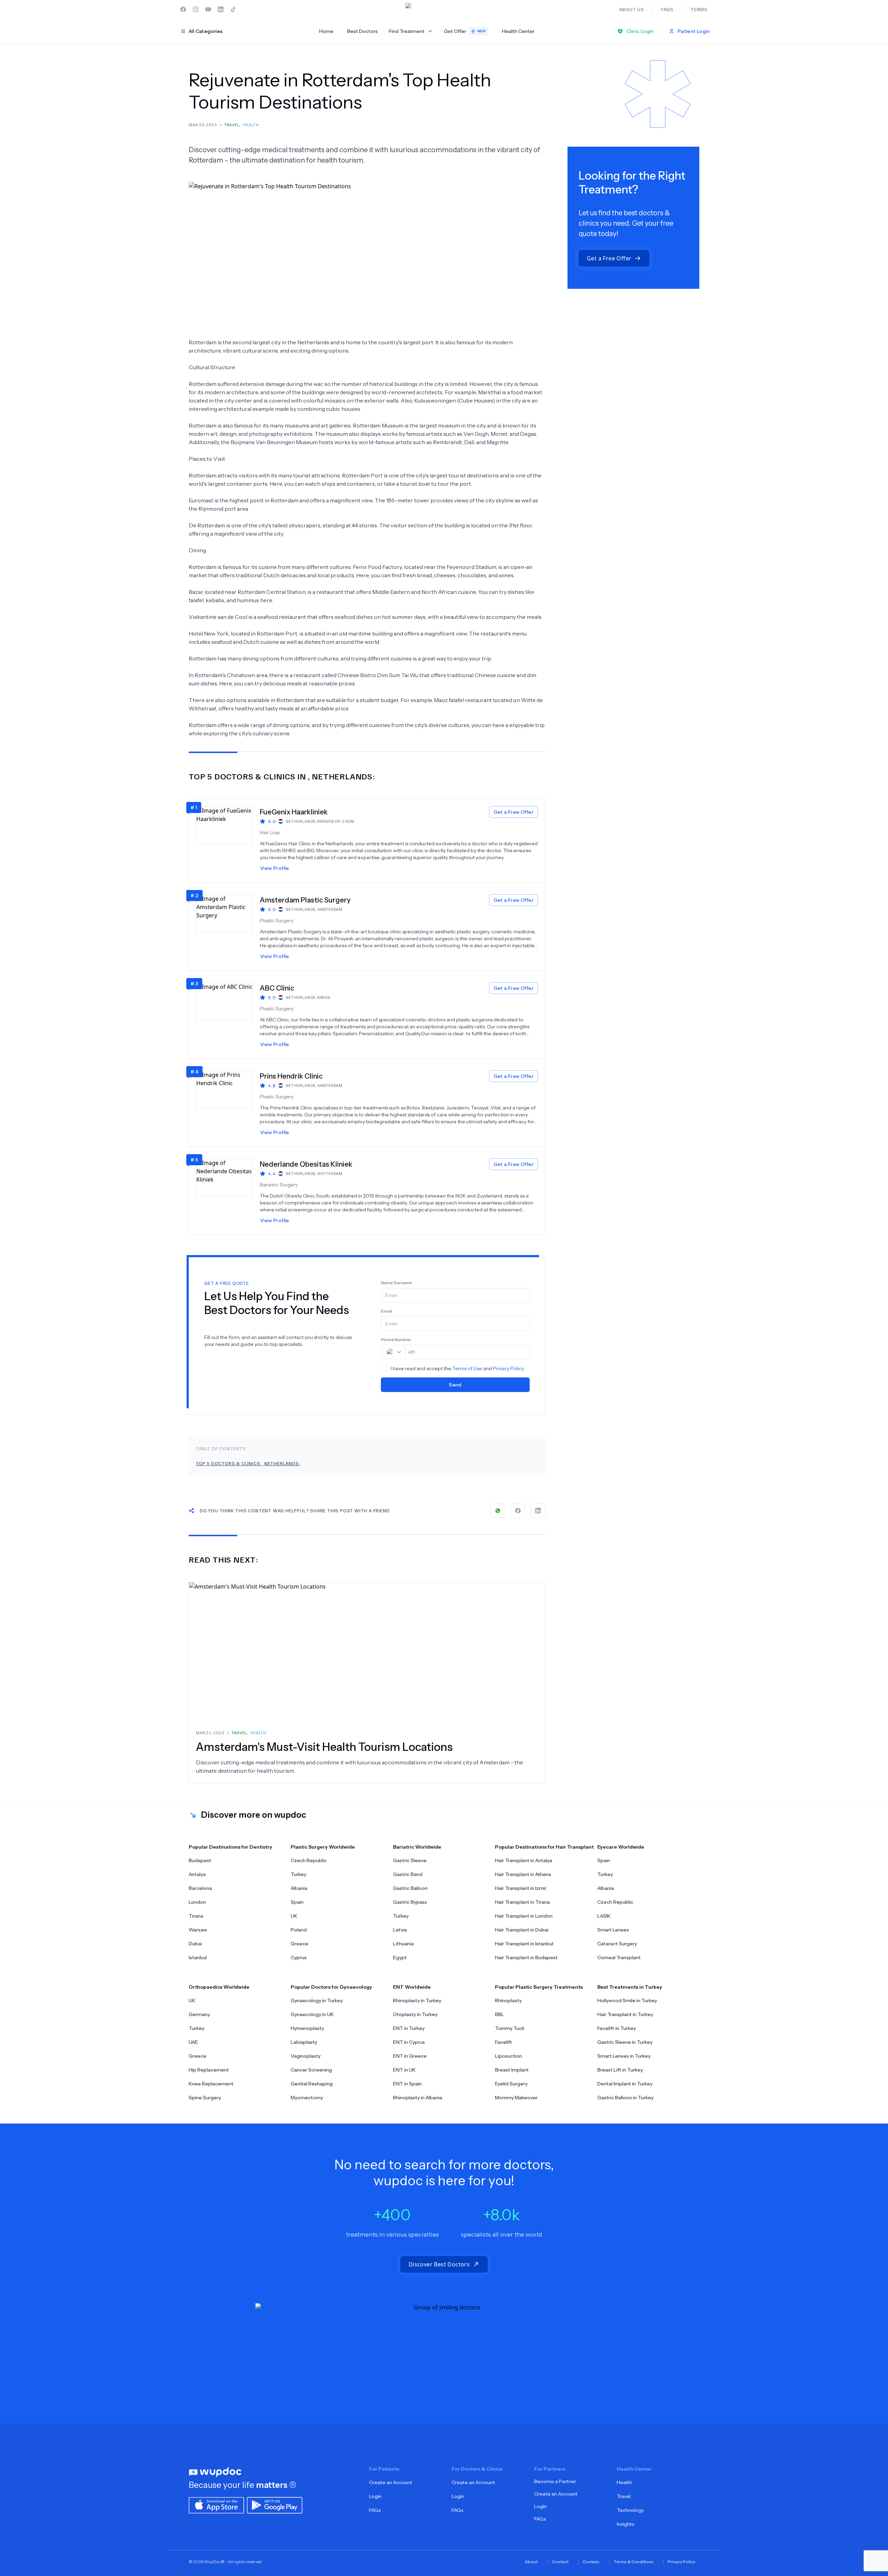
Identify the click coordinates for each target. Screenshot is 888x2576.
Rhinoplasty (508, 2000)
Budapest (200, 1860)
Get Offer (465, 31)
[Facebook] (183, 9)
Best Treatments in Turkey (630, 1987)
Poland (299, 1930)
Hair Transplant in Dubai (522, 1930)
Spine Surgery (205, 2098)
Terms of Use (467, 1368)
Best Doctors (362, 31)
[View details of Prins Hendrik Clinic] (228, 1105)
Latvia (400, 1930)
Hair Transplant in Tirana (522, 1902)
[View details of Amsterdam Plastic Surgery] (228, 929)
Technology (630, 2510)
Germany (199, 2014)
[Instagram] (196, 9)
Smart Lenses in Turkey (624, 2056)
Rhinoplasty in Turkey (417, 2000)
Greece (300, 1944)
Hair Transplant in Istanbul (524, 1944)
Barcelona (200, 1888)
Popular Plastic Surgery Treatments (539, 1987)
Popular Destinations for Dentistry (230, 1847)
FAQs (375, 2510)
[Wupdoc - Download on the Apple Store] (216, 2505)
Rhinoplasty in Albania (418, 2098)
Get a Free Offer (514, 812)
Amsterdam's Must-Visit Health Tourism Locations (324, 1747)
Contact (560, 2562)
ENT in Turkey (409, 2028)
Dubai (195, 1944)
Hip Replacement (209, 2070)
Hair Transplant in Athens (523, 1874)
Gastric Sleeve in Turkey (625, 2042)
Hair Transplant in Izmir (521, 1888)
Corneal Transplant (619, 1957)
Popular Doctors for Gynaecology (331, 1987)
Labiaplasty (304, 2042)
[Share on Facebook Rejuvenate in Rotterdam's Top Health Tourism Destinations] (518, 1511)
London (197, 1902)
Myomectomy (307, 2098)
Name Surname (396, 1283)
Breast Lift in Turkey (620, 2070)
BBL (499, 2014)
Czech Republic (309, 1860)
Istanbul (198, 1957)
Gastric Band (408, 1874)
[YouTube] (208, 9)
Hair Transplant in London (524, 1916)
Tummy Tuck (510, 2028)
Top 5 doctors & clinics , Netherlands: (248, 1463)
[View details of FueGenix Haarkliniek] (228, 841)
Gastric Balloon (410, 1888)
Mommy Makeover (516, 2098)
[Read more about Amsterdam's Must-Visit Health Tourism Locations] (367, 1652)
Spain (297, 1902)
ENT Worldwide (412, 1987)
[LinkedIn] (221, 9)
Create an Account (391, 2482)
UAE (193, 2042)
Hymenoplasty (307, 2028)
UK (294, 1916)
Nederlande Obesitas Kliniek (306, 1164)
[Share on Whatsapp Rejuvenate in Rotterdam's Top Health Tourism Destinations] (498, 1511)
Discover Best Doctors (439, 2264)
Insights (626, 2524)
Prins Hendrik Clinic (291, 1076)
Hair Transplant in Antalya (524, 1860)
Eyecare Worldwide (621, 1847)
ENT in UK (404, 2070)
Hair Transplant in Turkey (625, 2014)
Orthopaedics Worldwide (219, 1987)
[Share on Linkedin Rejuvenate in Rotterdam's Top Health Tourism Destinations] (538, 1511)
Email (386, 1311)
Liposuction (509, 2056)
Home (326, 31)
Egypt (400, 1957)
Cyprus (299, 1957)
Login (375, 2496)
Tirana (196, 1916)
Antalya (197, 1874)
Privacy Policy (508, 1368)
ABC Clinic (277, 988)
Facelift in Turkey (617, 2028)
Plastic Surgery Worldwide (323, 1847)
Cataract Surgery (617, 1944)
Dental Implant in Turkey (625, 2084)
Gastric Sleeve (410, 1860)
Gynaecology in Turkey (317, 2000)
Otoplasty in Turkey (415, 2014)
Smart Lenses (613, 1930)
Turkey (298, 1874)
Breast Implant (512, 2070)
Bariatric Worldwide (417, 1847)
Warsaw (198, 1930)
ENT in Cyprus (409, 2042)
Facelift (503, 2042)
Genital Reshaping (312, 2084)
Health (624, 2482)
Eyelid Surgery (511, 2084)
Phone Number (396, 1339)
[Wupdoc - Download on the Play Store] (275, 2505)
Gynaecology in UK (312, 2014)
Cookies (591, 2562)
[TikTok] (233, 9)
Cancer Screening (311, 2070)
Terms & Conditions (634, 2562)
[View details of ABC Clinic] (228, 1017)
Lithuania (403, 1944)
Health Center (518, 31)
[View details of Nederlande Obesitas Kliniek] (228, 1193)
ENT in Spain (407, 2084)
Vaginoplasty (306, 2056)
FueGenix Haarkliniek (294, 812)
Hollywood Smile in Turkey (627, 2000)
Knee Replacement (211, 2084)
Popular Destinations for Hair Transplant (544, 1847)
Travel (624, 2496)
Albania (299, 1888)
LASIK (604, 1916)
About (531, 2562)
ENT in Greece (410, 2056)
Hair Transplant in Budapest (526, 1957)
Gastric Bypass (410, 1902)
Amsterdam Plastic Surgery (305, 900)
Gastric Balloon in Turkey (625, 2098)
